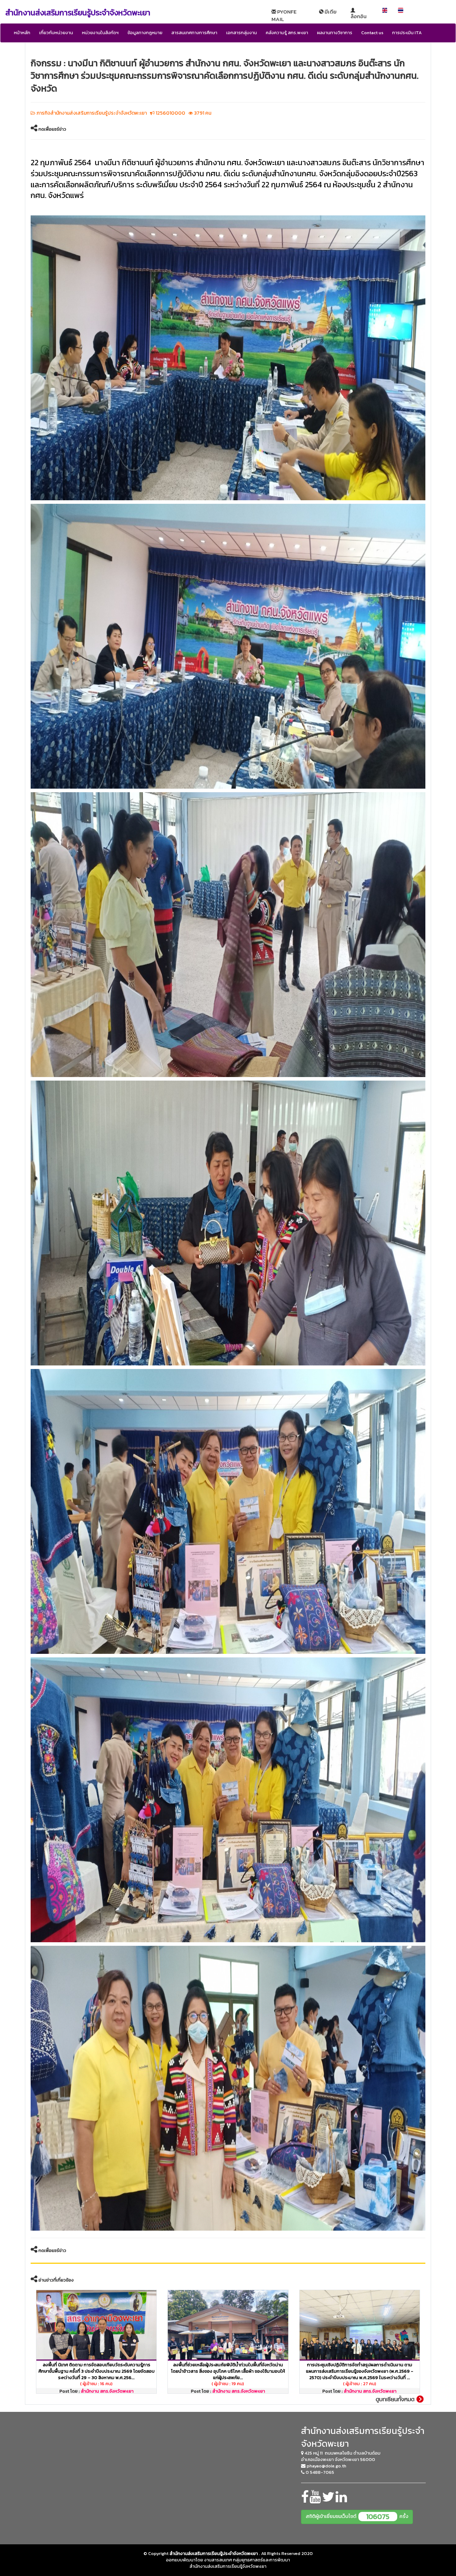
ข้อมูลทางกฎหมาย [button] (145, 33)
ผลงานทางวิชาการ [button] (335, 33)
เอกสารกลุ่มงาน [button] (242, 33)
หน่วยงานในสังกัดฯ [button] (100, 33)
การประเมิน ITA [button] (407, 33)
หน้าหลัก (22, 33)
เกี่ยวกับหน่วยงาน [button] (56, 33)
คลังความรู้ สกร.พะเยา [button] (287, 33)
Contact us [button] (372, 33)
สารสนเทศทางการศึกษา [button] (194, 33)
